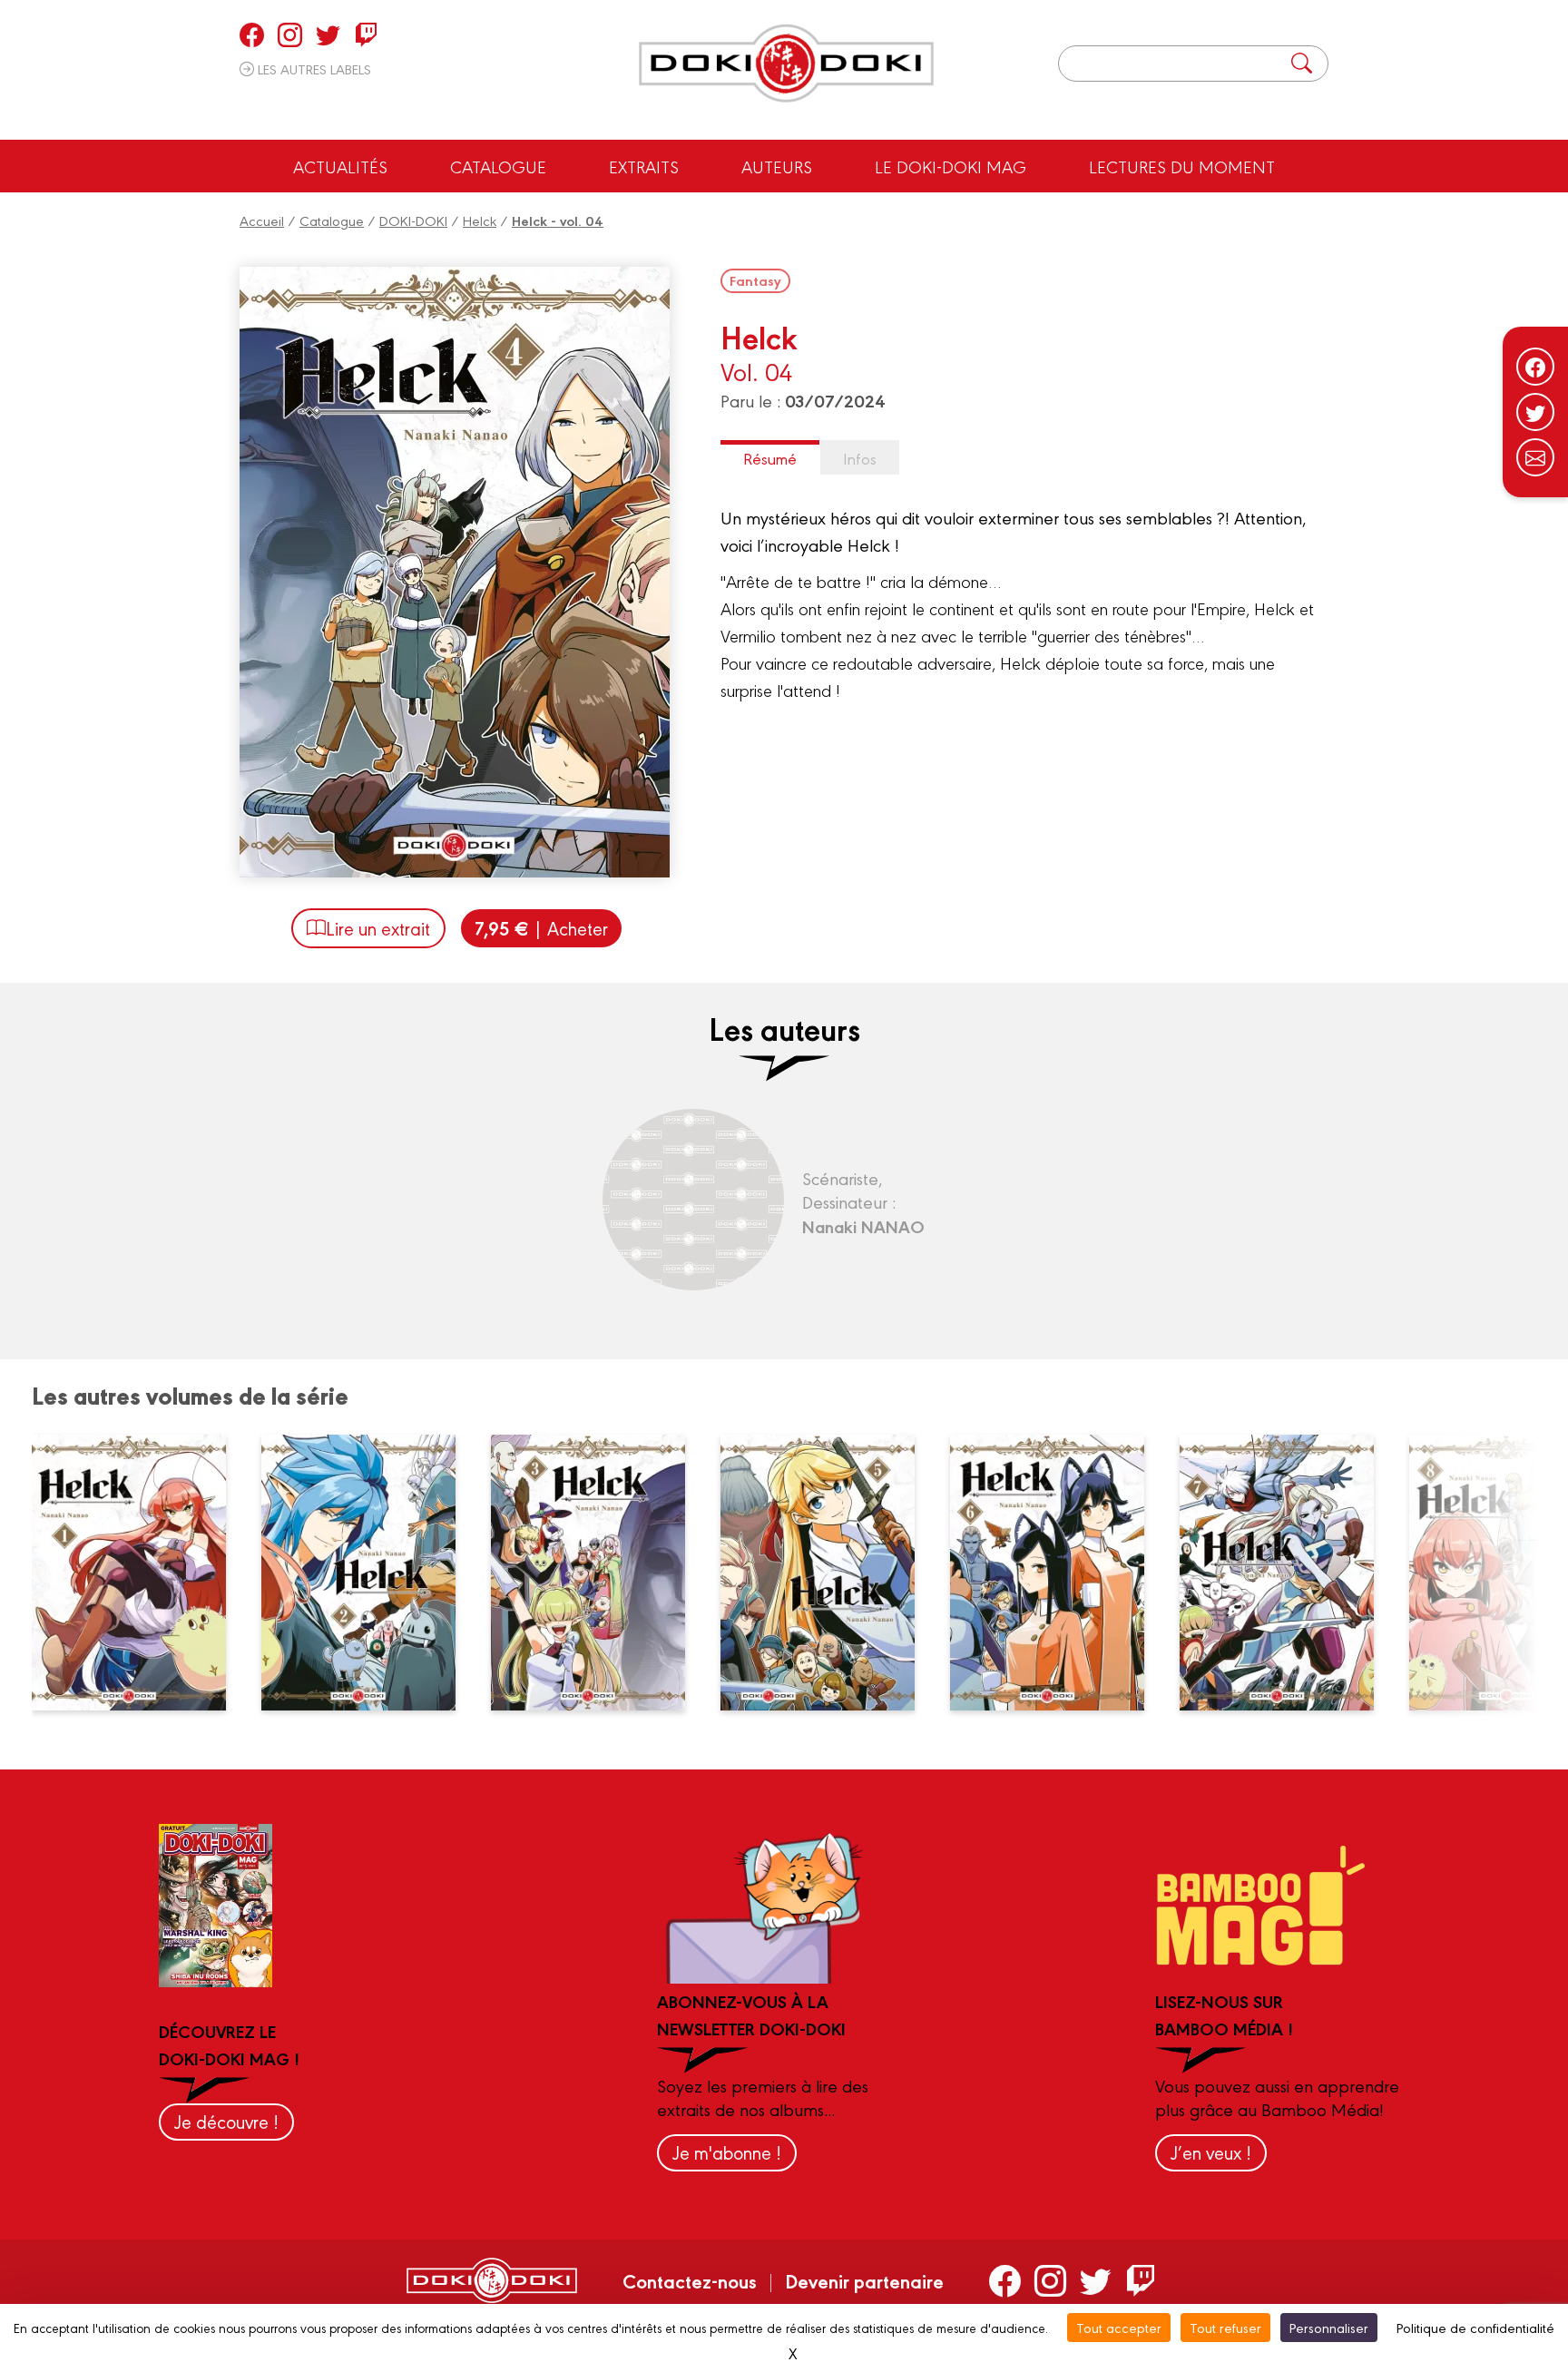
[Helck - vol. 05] (828, 1573)
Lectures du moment (1182, 166)
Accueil (262, 220)
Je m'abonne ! (727, 2152)
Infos (860, 458)
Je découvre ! (226, 2121)
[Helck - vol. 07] (1288, 1573)
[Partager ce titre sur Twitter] (1535, 412)
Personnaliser (1329, 2327)
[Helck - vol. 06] (1058, 1573)
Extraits (644, 166)
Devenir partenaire (864, 2280)
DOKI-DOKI (413, 220)
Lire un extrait (378, 928)
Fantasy (755, 280)
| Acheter (541, 928)
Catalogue (498, 166)
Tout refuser (1225, 2327)
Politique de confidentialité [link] (1475, 2327)
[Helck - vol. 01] (140, 1573)
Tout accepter (1119, 2327)
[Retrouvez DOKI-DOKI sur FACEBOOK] (252, 34)
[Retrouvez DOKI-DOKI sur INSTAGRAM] (290, 34)
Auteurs (777, 166)
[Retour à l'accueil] (786, 64)
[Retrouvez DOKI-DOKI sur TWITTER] (328, 34)
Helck (480, 220)
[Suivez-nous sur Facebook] (1535, 367)
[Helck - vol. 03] (599, 1573)
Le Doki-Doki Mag (951, 166)
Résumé (770, 458)
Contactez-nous (690, 2280)
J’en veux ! (1211, 2152)
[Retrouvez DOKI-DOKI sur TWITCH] (366, 34)
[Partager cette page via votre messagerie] (1535, 457)
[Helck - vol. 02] (369, 1573)
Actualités (340, 166)
